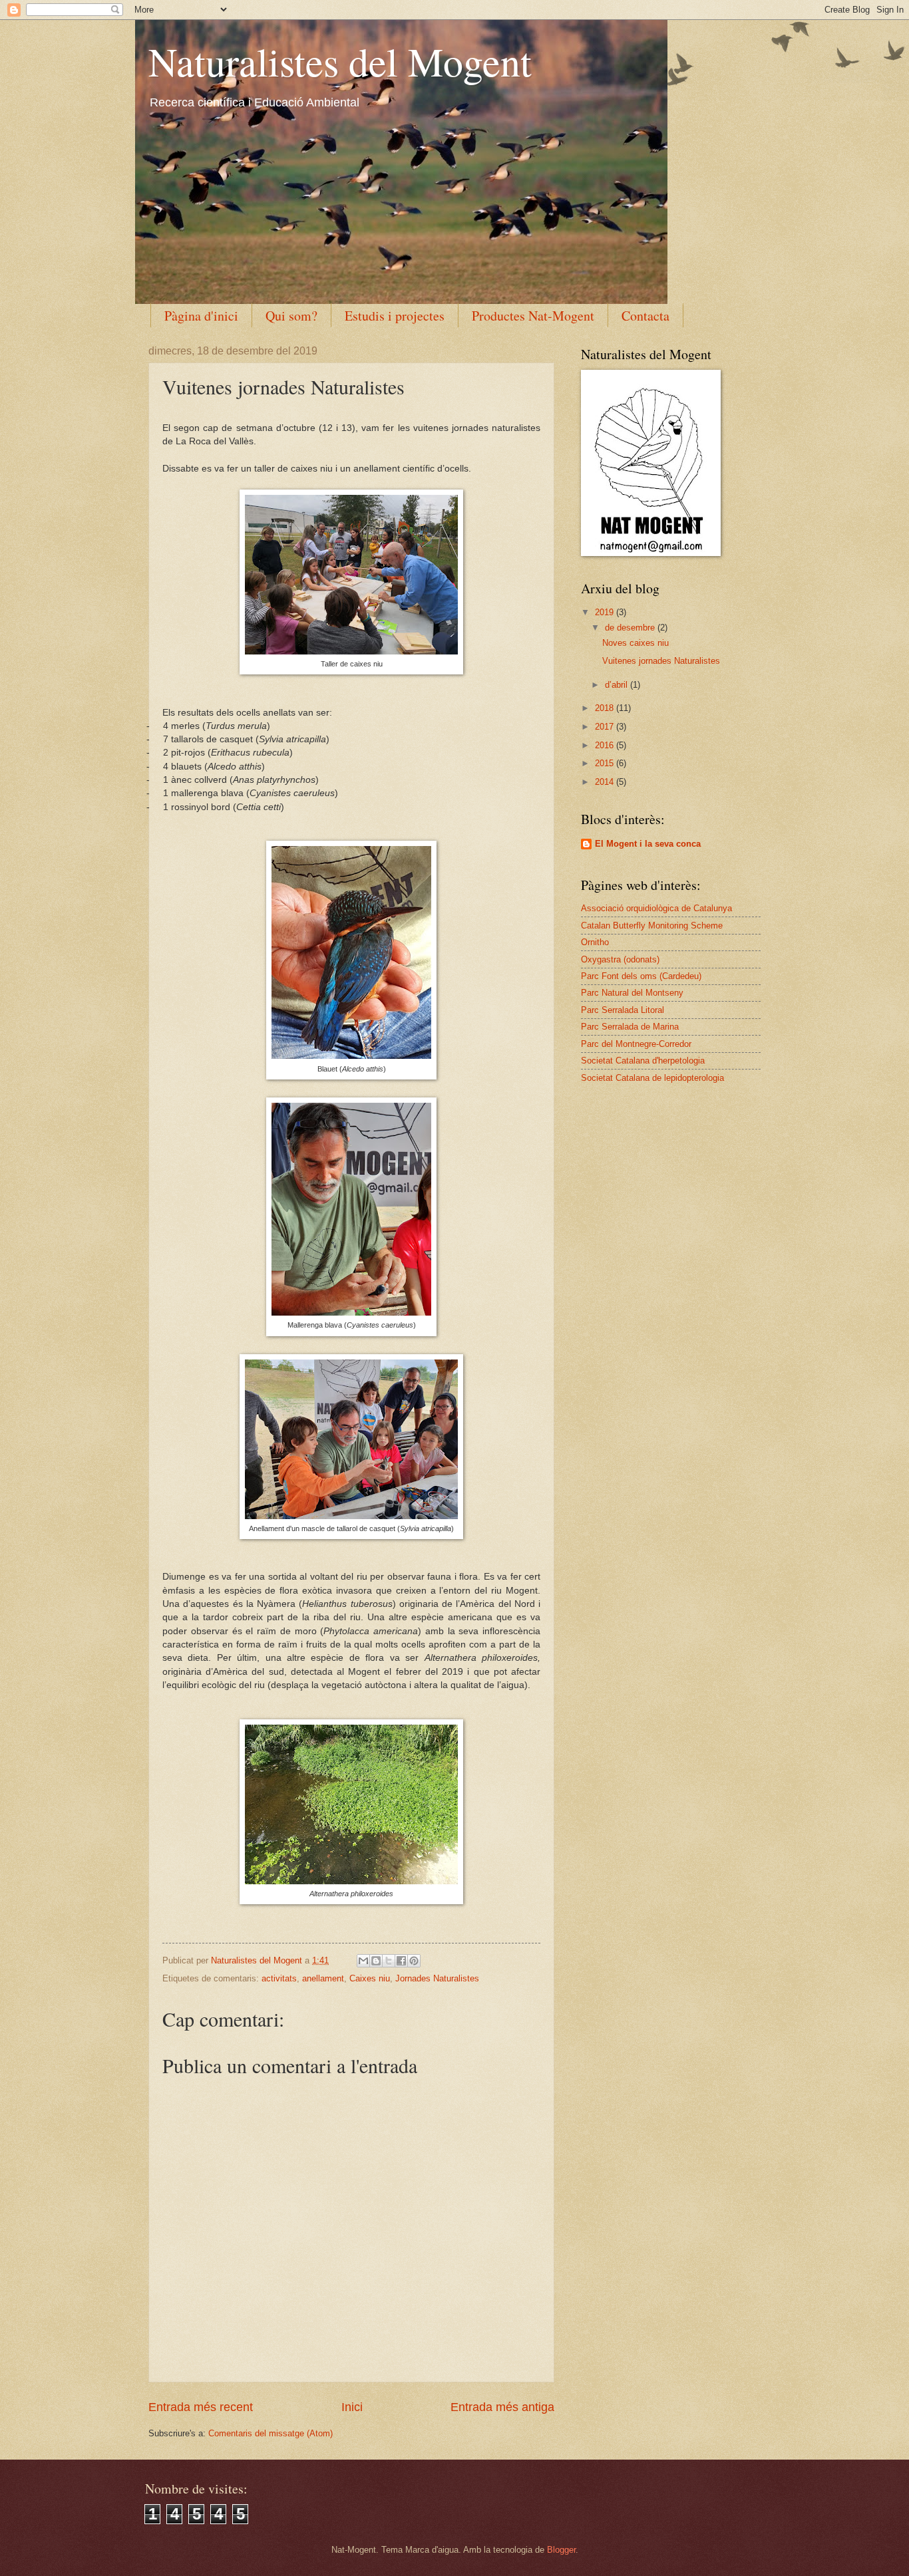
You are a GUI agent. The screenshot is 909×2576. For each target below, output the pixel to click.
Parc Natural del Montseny (632, 993)
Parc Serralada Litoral (623, 1010)
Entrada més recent (201, 2407)
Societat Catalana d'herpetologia (643, 1061)
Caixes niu (370, 1978)
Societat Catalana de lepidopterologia (652, 1078)
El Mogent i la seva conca (648, 844)
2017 (606, 727)
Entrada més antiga (502, 2407)
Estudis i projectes (395, 316)
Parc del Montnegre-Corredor (636, 1044)
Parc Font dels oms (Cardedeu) (641, 976)
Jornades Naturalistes (437, 1978)
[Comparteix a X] (389, 1961)
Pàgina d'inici (201, 316)
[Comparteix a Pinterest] (414, 1961)
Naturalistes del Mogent (340, 61)
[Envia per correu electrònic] (363, 1961)
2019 (606, 612)
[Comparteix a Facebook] (401, 1961)
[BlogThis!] (376, 1961)
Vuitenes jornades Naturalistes (661, 661)
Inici (352, 2407)
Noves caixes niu (636, 643)
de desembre (631, 628)
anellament (323, 1978)
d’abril (618, 685)
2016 (606, 745)
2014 (606, 782)
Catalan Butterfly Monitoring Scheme (652, 926)
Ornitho (595, 942)
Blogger (561, 2550)
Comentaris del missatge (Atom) (271, 2433)
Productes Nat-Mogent (533, 316)
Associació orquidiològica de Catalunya (656, 908)
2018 (606, 708)
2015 (606, 763)
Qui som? (291, 316)
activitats (279, 1978)
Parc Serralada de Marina (630, 1027)
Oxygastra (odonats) (620, 959)
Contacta (645, 316)
